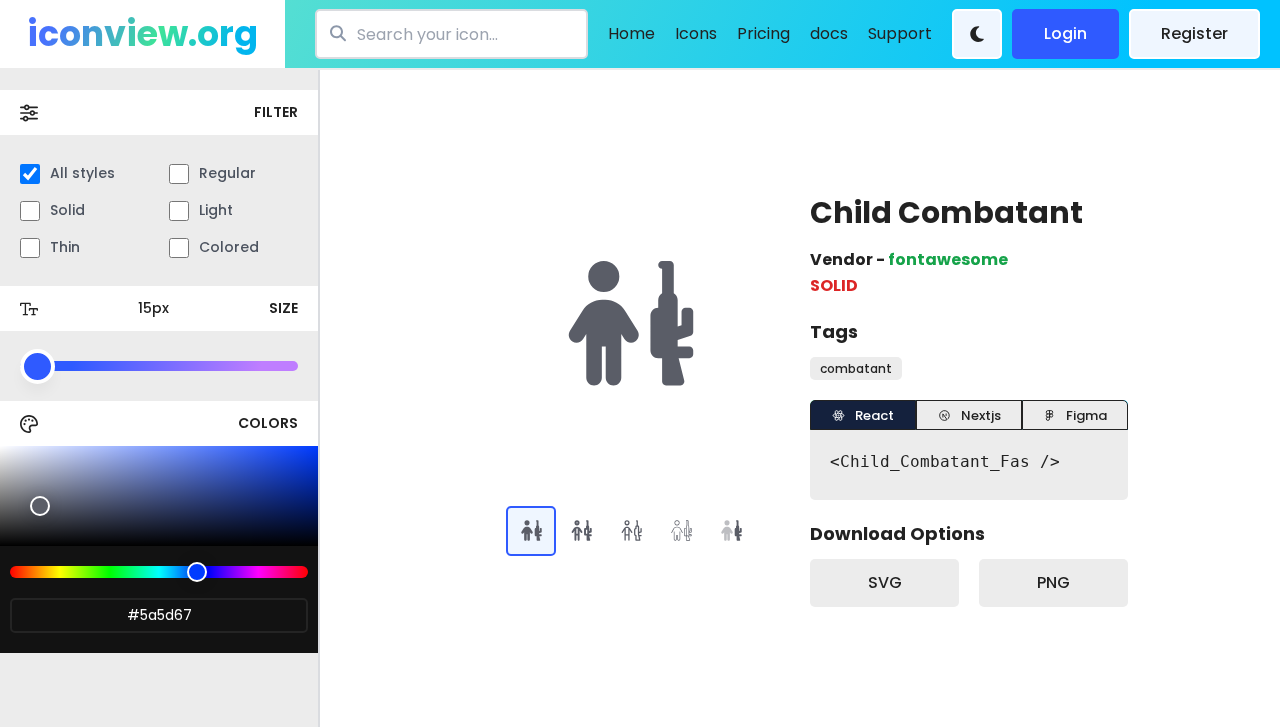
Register (1194, 33)
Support (900, 33)
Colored (229, 247)
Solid (67, 210)
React (874, 415)
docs (829, 33)
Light (216, 210)
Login (1065, 33)
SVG (885, 582)
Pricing (763, 33)
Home (631, 33)
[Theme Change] (977, 34)
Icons (696, 33)
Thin (65, 247)
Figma (1086, 415)
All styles (82, 173)
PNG (1053, 582)
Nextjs (981, 415)
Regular (227, 173)
